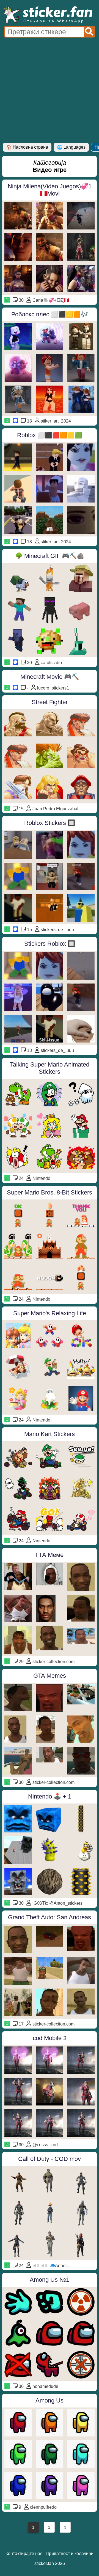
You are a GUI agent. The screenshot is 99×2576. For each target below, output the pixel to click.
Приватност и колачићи (70, 2554)
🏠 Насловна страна (27, 147)
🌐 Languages (71, 147)
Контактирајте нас (24, 2554)
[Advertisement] (50, 90)
